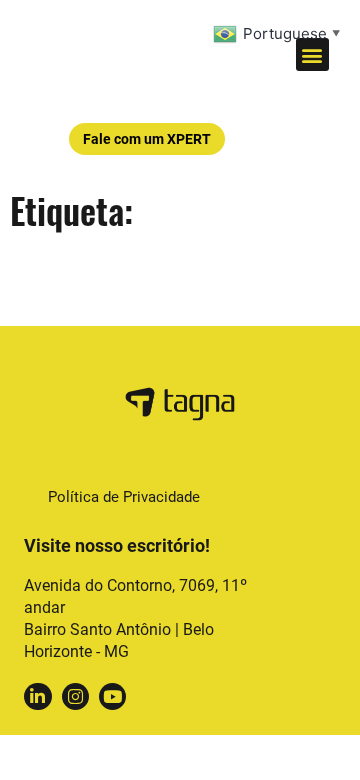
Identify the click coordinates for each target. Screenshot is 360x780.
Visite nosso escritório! (117, 545)
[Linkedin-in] (37, 696)
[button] (312, 54)
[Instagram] (75, 696)
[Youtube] (112, 696)
